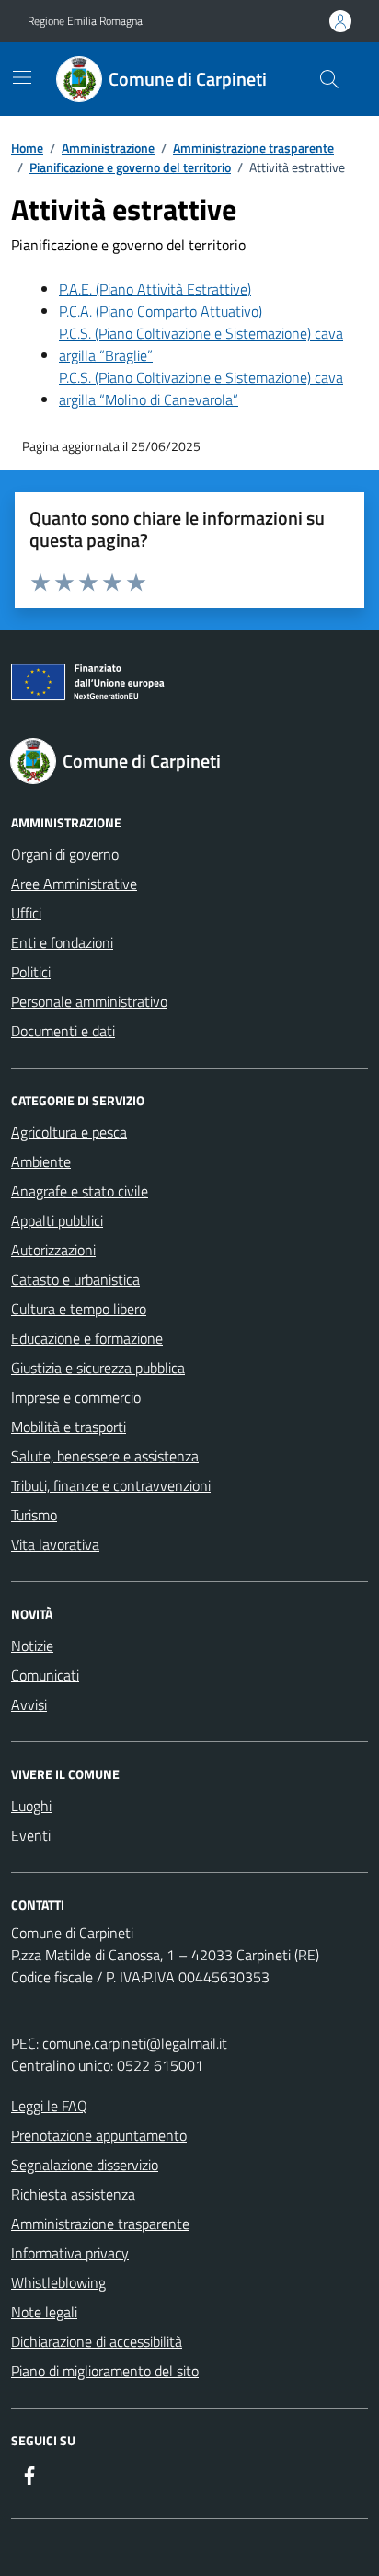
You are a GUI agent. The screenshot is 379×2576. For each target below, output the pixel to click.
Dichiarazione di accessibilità (97, 2341)
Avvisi (29, 1704)
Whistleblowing (58, 2282)
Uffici (26, 913)
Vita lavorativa (55, 1544)
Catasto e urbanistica (75, 1279)
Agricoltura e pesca (69, 1132)
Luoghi (31, 1806)
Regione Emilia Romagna (85, 21)
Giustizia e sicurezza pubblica (98, 1368)
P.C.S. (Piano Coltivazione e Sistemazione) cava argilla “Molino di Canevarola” (201, 388)
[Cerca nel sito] (329, 79)
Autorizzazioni (53, 1250)
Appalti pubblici (57, 1220)
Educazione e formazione (87, 1338)
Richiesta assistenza (73, 2194)
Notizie (32, 1646)
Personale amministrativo (89, 1001)
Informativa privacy (70, 2253)
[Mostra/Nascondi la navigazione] (22, 77)
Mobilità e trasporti (69, 1427)
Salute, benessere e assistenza (105, 1456)
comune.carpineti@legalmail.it (135, 2043)
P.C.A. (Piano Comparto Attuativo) (161, 311)
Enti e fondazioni (62, 942)
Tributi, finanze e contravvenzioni (111, 1485)
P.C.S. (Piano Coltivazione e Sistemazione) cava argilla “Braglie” (201, 344)
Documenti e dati (63, 1031)
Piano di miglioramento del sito (105, 2371)
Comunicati (45, 1675)
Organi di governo (65, 854)
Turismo (34, 1515)
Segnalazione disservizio (85, 2165)
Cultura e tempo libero (79, 1309)
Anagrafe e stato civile (80, 1191)
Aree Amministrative (74, 884)
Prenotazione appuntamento (99, 2135)
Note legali (44, 2312)
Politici (31, 972)
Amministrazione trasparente (100, 2224)
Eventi (31, 1835)
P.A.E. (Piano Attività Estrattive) (155, 289)
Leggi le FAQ (49, 2106)
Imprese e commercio (76, 1397)
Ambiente (41, 1161)
